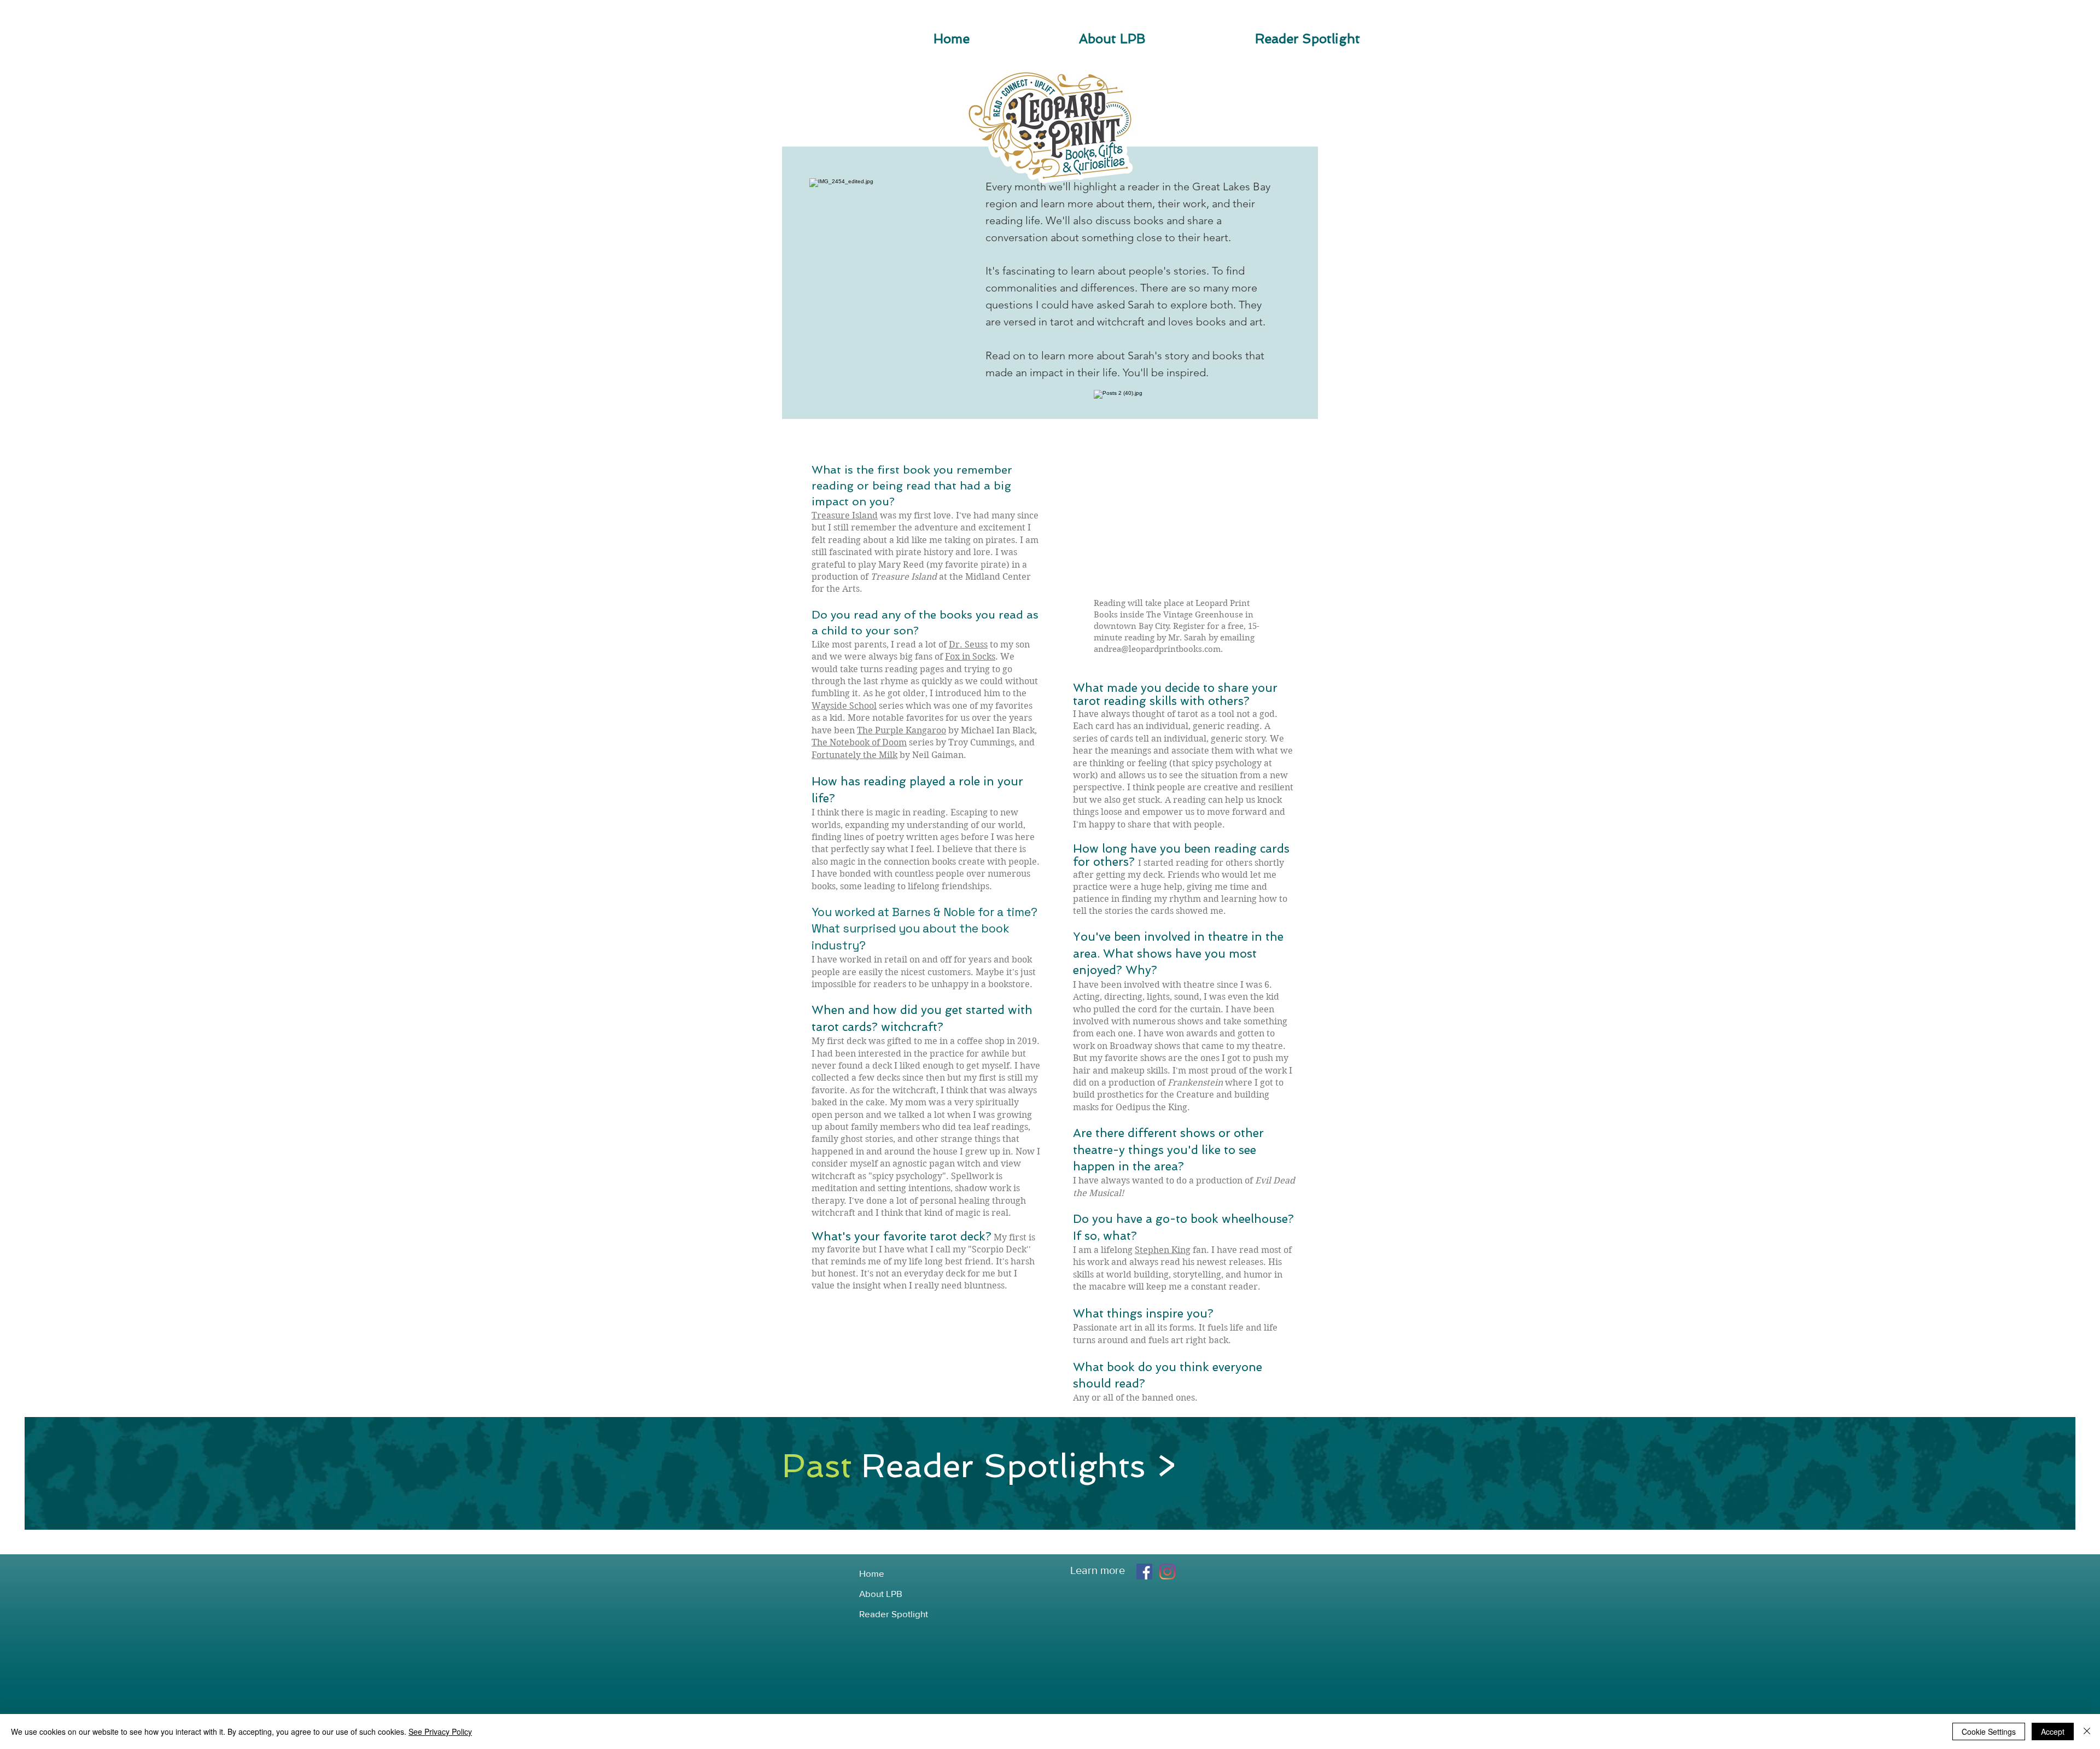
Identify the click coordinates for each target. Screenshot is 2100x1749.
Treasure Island (845, 515)
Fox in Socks (970, 657)
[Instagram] (1167, 1572)
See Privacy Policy (440, 1731)
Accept (2053, 1731)
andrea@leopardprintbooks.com (1157, 649)
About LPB (881, 1593)
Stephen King (1163, 1250)
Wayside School (844, 706)
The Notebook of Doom (859, 742)
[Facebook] (1144, 1572)
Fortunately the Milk (854, 755)
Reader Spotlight (894, 1614)
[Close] (2087, 1731)
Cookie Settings (1989, 1731)
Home (872, 1573)
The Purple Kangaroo (902, 730)
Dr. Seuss (968, 645)
